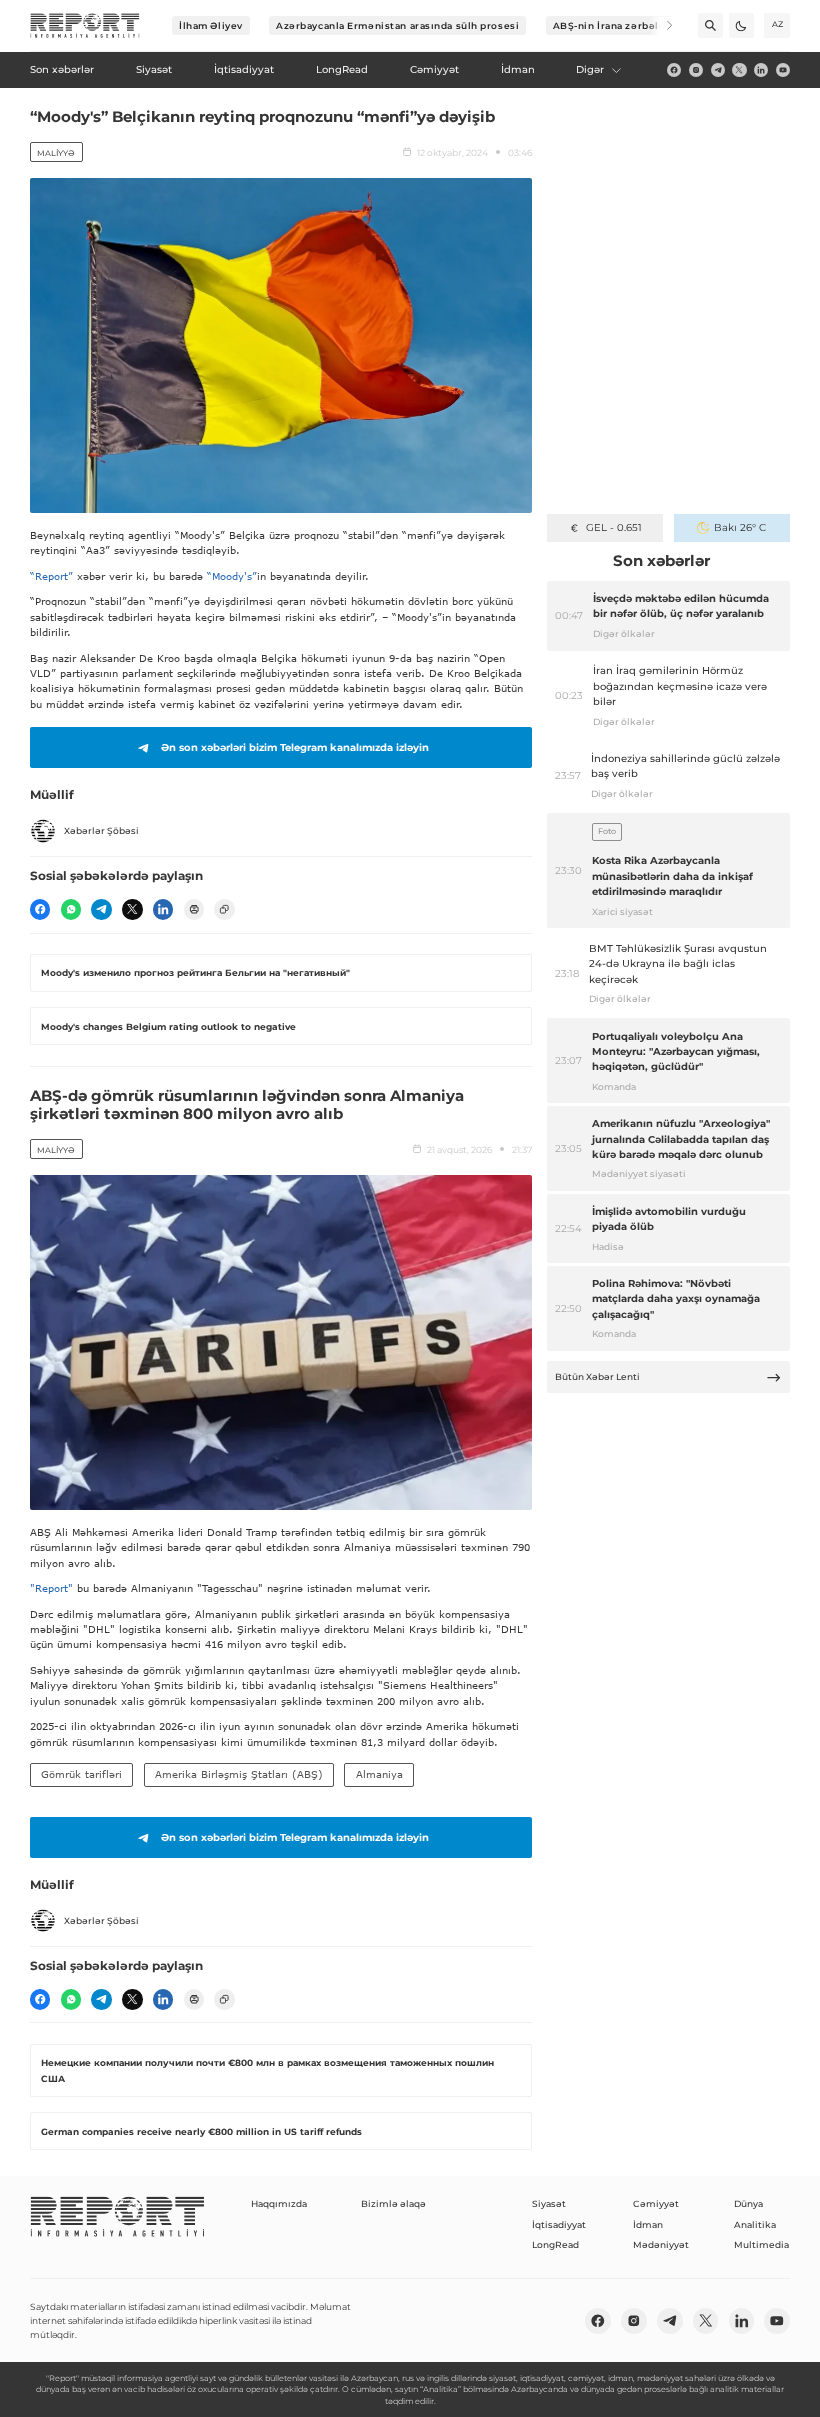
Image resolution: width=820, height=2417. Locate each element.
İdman (648, 2224)
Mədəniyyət (661, 2244)
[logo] (85, 26)
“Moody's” (232, 576)
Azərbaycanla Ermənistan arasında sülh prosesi (397, 25)
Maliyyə (56, 153)
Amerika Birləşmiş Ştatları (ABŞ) (239, 1774)
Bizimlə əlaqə (393, 2203)
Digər (590, 69)
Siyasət (549, 2203)
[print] (194, 909)
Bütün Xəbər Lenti (597, 1376)
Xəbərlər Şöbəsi (101, 830)
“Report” (51, 576)
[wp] (71, 909)
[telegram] (718, 70)
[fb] (674, 70)
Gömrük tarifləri (81, 1774)
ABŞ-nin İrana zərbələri (613, 25)
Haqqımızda (279, 2203)
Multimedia (761, 2244)
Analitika (755, 2224)
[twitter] (739, 70)
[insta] (696, 70)
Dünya (748, 2203)
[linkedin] (761, 70)
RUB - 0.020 (613, 527)
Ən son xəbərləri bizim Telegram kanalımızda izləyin (295, 747)
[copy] (224, 909)
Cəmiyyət (656, 2203)
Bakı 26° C (740, 527)
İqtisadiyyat (559, 2224)
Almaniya (379, 1774)
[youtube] (783, 70)
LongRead (555, 2244)
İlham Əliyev (211, 25)
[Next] (660, 25)
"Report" (51, 1588)
